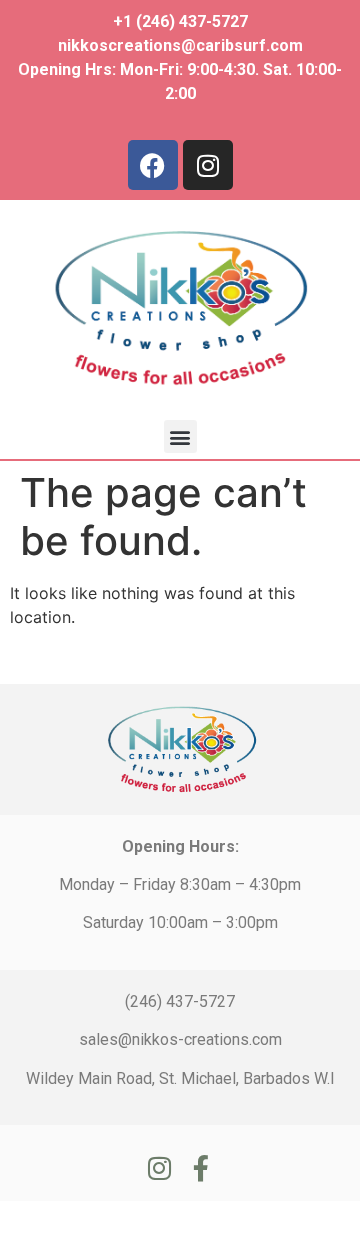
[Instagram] (208, 165)
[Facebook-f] (201, 1168)
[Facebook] (153, 165)
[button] (180, 436)
